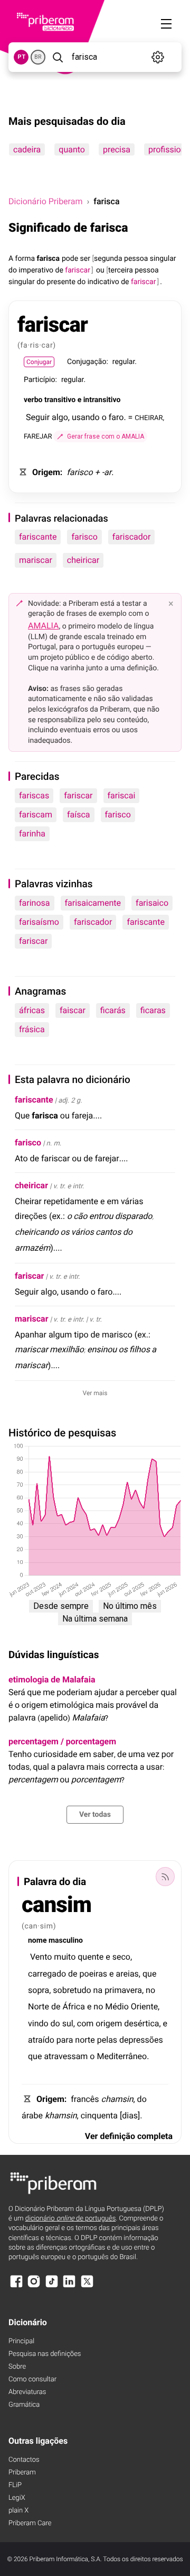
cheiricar (83, 560)
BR (38, 57)
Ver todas (95, 1815)
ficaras (153, 1010)
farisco (84, 537)
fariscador (131, 537)
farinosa (35, 903)
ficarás (113, 1010)
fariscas (34, 795)
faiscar (73, 1010)
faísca (79, 814)
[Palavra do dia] (165, 1877)
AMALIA (44, 626)
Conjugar (39, 362)
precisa (117, 149)
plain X (18, 2511)
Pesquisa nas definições (45, 2354)
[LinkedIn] (69, 2286)
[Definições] (158, 57)
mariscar (36, 560)
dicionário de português (71, 2219)
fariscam (36, 814)
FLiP (15, 2485)
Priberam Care (30, 2523)
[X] (87, 2286)
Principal (21, 2341)
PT (21, 57)
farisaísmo (39, 922)
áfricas (32, 1010)
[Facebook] (16, 2286)
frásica (32, 1029)
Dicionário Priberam (45, 201)
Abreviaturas (27, 2392)
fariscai (122, 795)
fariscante (38, 537)
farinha (32, 834)
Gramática (24, 2405)
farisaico (152, 903)
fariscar (78, 795)
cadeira (27, 149)
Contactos (24, 2460)
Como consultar (32, 2379)
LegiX (17, 2498)
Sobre (17, 2367)
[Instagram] (34, 2286)
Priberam (22, 2473)
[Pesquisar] (58, 57)
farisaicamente (93, 903)
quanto (72, 149)
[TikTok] (52, 2286)
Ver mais (95, 1393)
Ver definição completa (129, 2136)
